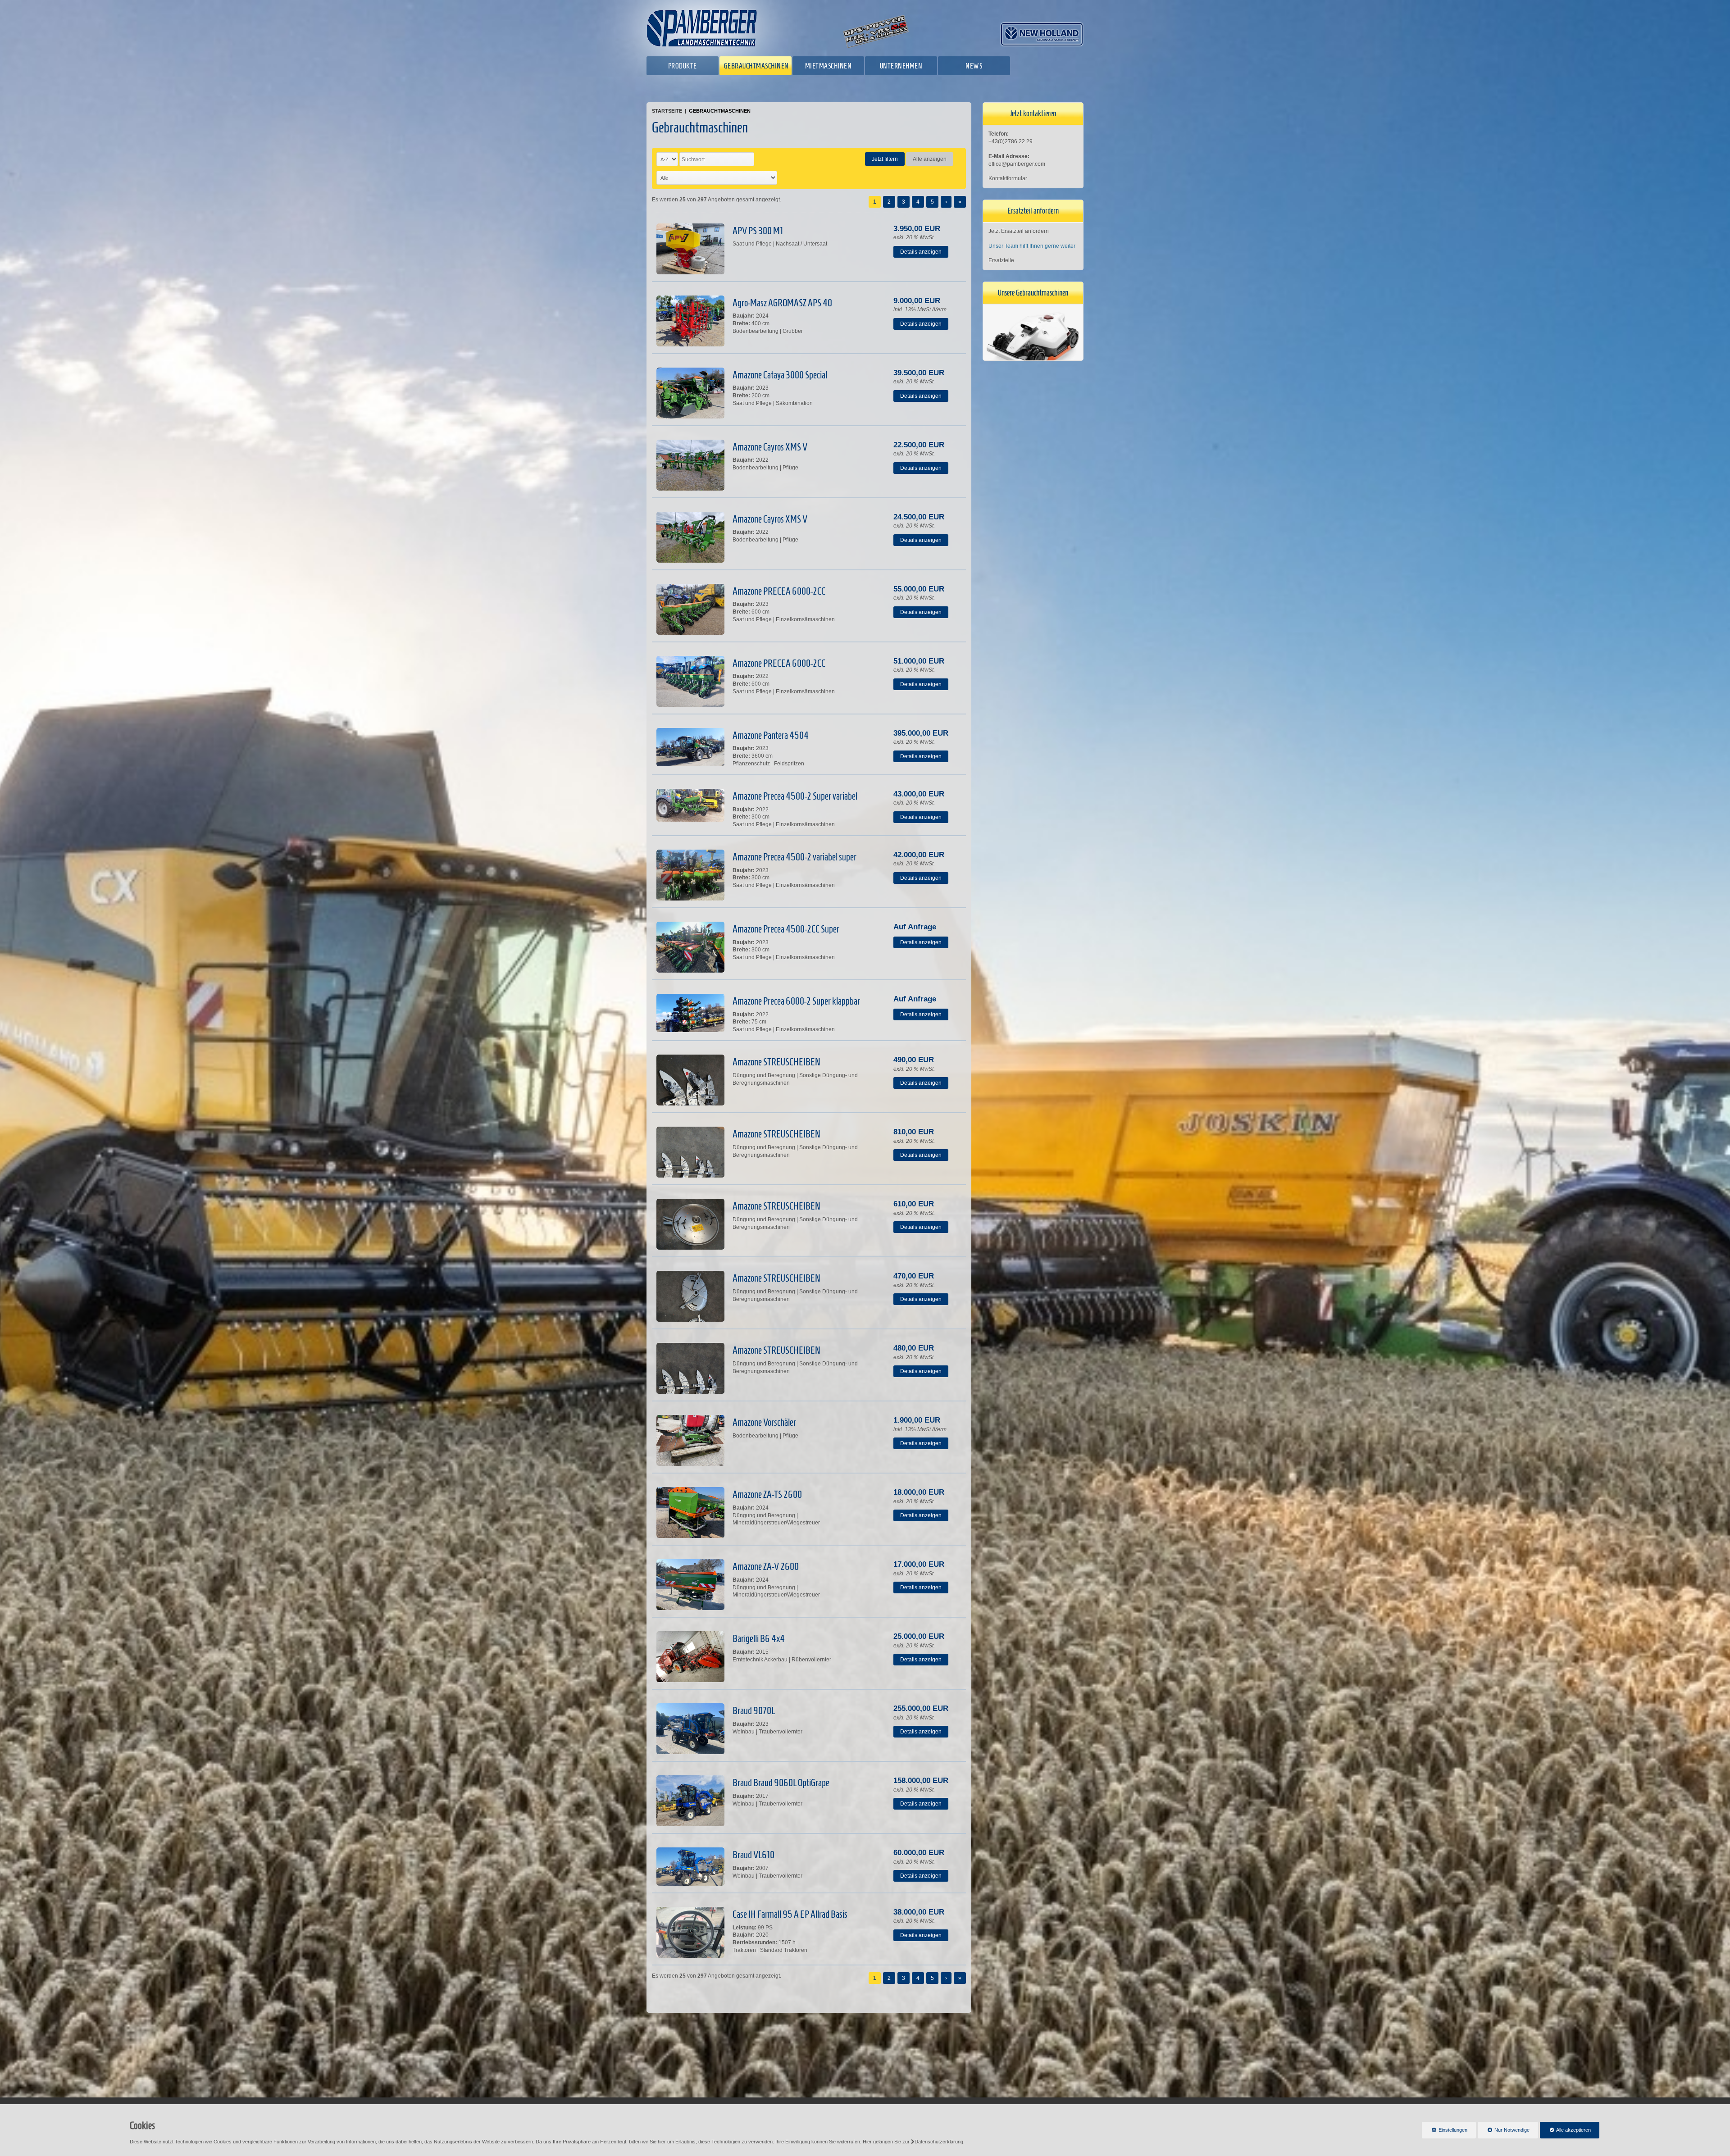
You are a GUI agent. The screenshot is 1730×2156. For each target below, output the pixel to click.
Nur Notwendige (1504, 2133)
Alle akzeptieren (1565, 2130)
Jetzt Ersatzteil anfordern (1019, 231)
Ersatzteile (1001, 260)
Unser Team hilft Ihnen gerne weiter (1032, 246)
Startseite (667, 111)
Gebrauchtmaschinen (720, 111)
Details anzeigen (921, 252)
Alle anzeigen (930, 159)
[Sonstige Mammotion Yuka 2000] (1033, 342)
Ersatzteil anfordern (1033, 211)
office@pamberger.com (1017, 164)
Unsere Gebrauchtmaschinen (1033, 293)
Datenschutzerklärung (939, 2142)
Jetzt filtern (885, 159)
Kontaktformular (1008, 178)
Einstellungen (1445, 2133)
